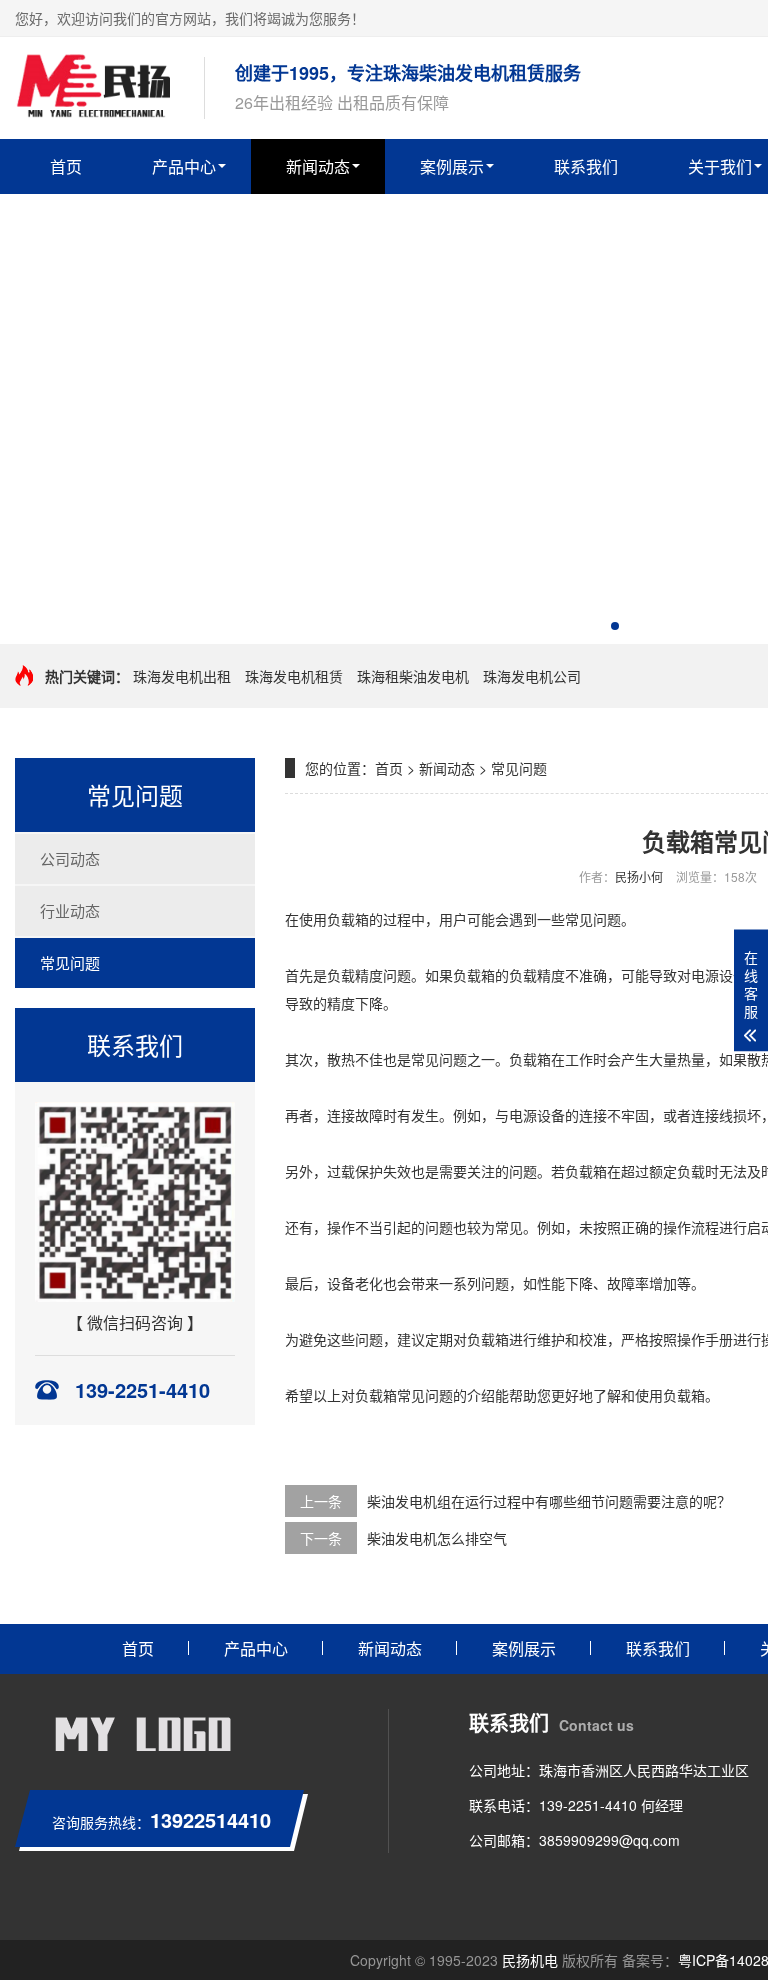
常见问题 (70, 962)
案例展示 (452, 166)
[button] (615, 626)
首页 (66, 166)
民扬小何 (639, 876)
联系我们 (586, 166)
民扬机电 (530, 1960)
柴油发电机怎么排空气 (437, 1538)
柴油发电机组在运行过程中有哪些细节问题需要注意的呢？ (549, 1501)
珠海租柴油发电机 (413, 676)
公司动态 (70, 858)
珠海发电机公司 (532, 676)
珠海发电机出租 (182, 676)
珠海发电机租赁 (294, 676)
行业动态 (70, 910)
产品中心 (184, 166)
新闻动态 (318, 166)
